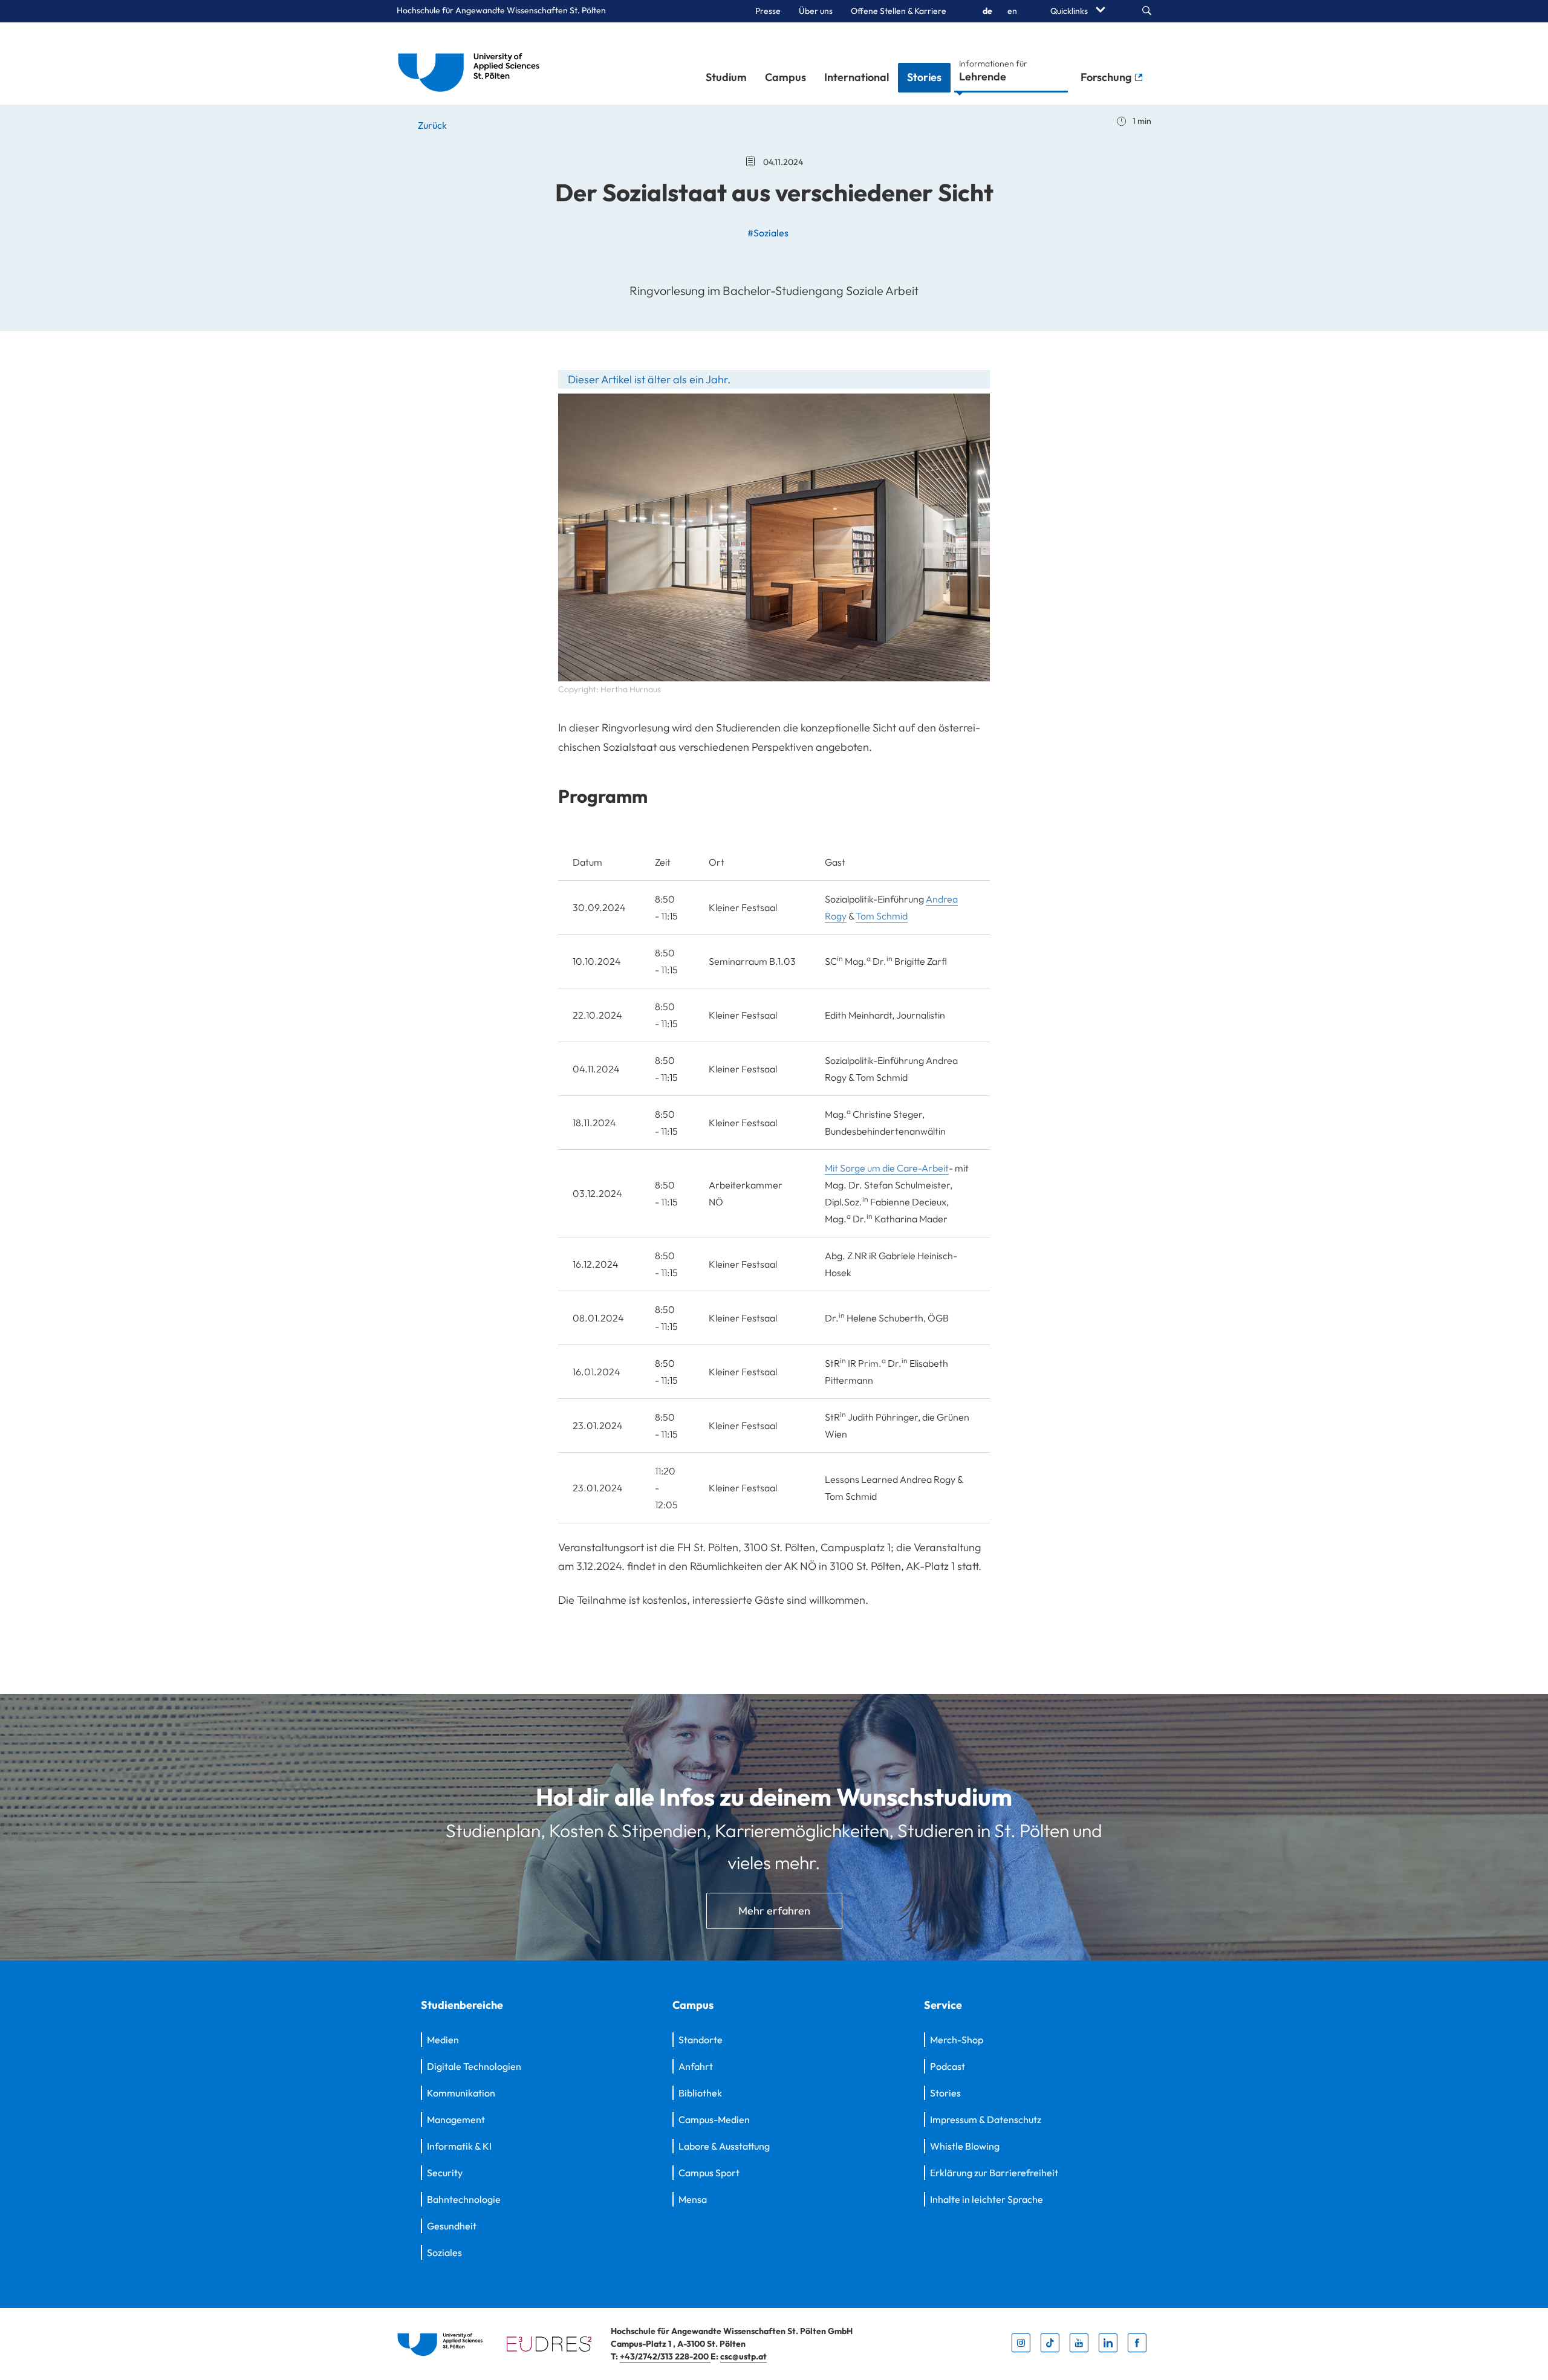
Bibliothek (700, 2093)
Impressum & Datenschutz (986, 2119)
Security (445, 2173)
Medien (443, 2040)
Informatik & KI (459, 2146)
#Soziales (768, 233)
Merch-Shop (957, 2040)
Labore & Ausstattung (724, 2146)
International (857, 77)
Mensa (693, 2199)
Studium (726, 77)
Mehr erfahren (774, 1911)
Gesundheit (452, 2226)
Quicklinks (1070, 11)
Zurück (431, 125)
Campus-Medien (714, 2119)
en (1012, 11)
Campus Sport (709, 2173)
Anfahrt (696, 2066)
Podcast (948, 2066)
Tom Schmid (882, 916)
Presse (768, 11)
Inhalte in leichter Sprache (987, 2199)
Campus (785, 77)
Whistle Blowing (965, 2146)
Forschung (1107, 77)
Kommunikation (461, 2093)
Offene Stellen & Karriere (899, 11)
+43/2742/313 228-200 (665, 2356)
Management (456, 2119)
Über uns (816, 11)
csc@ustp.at (743, 2356)
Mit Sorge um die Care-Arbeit (887, 1168)
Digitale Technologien (474, 2066)
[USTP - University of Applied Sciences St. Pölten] (472, 63)
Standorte (701, 2040)
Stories (924, 77)
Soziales (444, 2252)
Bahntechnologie (464, 2199)
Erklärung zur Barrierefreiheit (994, 2173)
